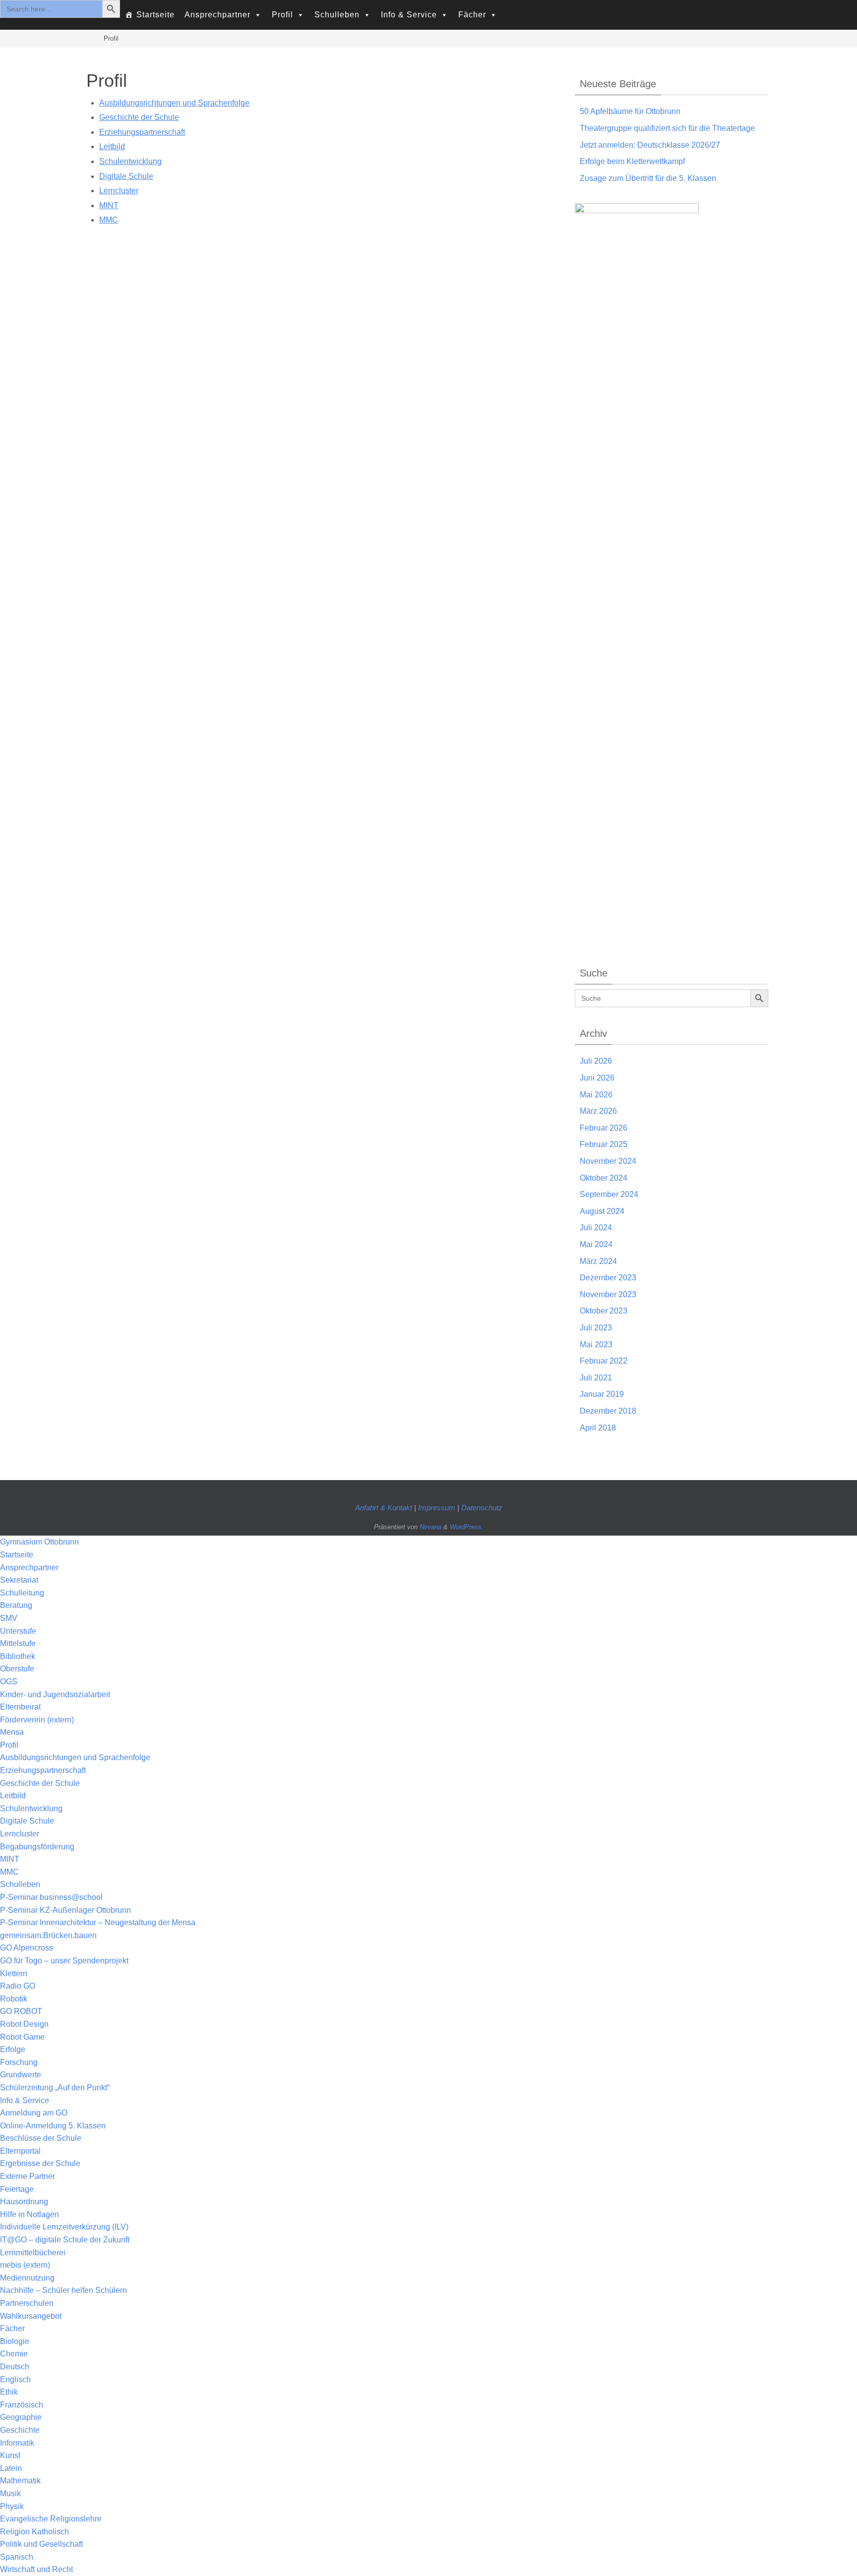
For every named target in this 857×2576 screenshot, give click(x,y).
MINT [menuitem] (10, 1859)
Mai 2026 (596, 1095)
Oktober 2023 (604, 1311)
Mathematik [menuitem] (20, 2481)
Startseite (155, 15)
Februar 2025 (604, 1144)
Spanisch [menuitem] (17, 2557)
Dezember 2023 (608, 1278)
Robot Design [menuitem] (24, 2024)
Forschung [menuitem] (19, 2062)
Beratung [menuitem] (16, 1605)
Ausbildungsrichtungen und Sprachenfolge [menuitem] (75, 1757)
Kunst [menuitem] (10, 2455)
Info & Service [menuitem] (25, 2100)
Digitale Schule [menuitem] (27, 1821)
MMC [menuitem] (9, 1872)
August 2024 (602, 1211)
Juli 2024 (596, 1228)
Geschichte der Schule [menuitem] (40, 1783)
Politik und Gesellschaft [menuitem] (41, 2544)
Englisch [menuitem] (15, 2379)
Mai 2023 (596, 1345)
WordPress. (467, 1527)
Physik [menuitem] (12, 2506)
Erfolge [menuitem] (13, 2049)
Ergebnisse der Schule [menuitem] (40, 2163)
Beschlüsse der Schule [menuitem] (41, 2138)
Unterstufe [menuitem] (18, 1631)
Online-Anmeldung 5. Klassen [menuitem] (53, 2126)
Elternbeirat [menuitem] (20, 1707)
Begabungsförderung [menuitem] (37, 1847)
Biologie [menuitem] (15, 2341)
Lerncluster (119, 191)
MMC (109, 220)
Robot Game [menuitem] (22, 2037)
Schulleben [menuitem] (20, 1884)
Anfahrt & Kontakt (384, 1508)
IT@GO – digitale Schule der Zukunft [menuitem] (65, 2240)
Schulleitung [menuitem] (22, 1593)
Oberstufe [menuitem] (17, 1669)
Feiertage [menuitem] (17, 2189)
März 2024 (598, 1261)
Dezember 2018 (608, 1411)
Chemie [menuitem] (14, 2354)
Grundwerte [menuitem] (21, 2075)
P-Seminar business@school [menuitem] (51, 1897)
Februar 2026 (604, 1128)
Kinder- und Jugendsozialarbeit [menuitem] (55, 1694)
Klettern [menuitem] (14, 1974)
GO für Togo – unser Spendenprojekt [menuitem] (64, 1961)
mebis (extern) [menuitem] (25, 2265)
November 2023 (608, 1294)
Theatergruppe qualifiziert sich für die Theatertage (667, 128)
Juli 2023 (596, 1328)
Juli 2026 (596, 1061)
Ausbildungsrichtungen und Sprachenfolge (174, 103)
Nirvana (430, 1527)
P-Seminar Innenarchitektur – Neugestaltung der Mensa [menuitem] (98, 1922)
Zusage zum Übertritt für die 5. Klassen (648, 178)
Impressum (438, 1508)
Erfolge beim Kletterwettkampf (632, 161)
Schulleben (337, 15)
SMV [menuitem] (9, 1618)
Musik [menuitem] (10, 2493)
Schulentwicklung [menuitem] (31, 1808)
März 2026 (598, 1111)
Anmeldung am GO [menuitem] (34, 2113)
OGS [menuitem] (9, 1682)
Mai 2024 (596, 1244)
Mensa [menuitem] (12, 1732)
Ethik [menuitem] (9, 2392)
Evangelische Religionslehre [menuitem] (51, 2519)
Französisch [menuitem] (22, 2405)
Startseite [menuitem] (17, 1555)
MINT (109, 205)
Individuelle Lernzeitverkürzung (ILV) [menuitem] (64, 2227)
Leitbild (112, 146)
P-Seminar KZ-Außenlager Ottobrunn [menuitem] (65, 1910)
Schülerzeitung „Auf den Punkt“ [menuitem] (55, 2088)
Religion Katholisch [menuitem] (34, 2532)
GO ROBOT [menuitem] (21, 2011)
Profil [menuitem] (9, 1745)
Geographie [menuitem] (21, 2417)
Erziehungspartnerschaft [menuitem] (43, 1770)
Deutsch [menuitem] (15, 2367)
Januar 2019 (602, 1394)
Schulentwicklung (130, 161)
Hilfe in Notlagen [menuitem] (30, 2214)
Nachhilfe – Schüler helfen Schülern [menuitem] (63, 2290)
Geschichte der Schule (139, 117)
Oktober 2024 (604, 1178)
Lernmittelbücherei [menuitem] (33, 2253)
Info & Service (409, 15)
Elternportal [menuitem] (20, 2151)
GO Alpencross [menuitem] (27, 1948)
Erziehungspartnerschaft (142, 132)
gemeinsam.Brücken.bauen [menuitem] (48, 1935)
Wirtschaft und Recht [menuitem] (36, 2569)
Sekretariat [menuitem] (19, 1580)
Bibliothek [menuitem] (18, 1656)
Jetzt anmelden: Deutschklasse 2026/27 (650, 145)
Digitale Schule (126, 176)
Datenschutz (482, 1508)
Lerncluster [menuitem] (20, 1834)
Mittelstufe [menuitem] (18, 1643)
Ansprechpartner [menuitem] (29, 1568)
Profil (282, 15)
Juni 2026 (597, 1078)
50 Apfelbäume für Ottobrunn (630, 111)
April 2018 (598, 1428)
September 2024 (609, 1194)
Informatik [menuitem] (17, 2443)
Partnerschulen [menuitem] (27, 2303)
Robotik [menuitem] (14, 1999)
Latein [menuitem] (11, 2468)
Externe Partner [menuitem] (28, 2176)
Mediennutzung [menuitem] (27, 2278)
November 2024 (608, 1161)
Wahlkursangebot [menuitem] (31, 2316)
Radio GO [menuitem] (18, 1986)
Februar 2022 (604, 1361)
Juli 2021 (596, 1378)
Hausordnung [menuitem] (24, 2202)
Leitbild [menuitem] (13, 1796)
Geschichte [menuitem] (20, 2430)
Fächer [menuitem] (12, 2328)
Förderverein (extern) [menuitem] (37, 1720)
